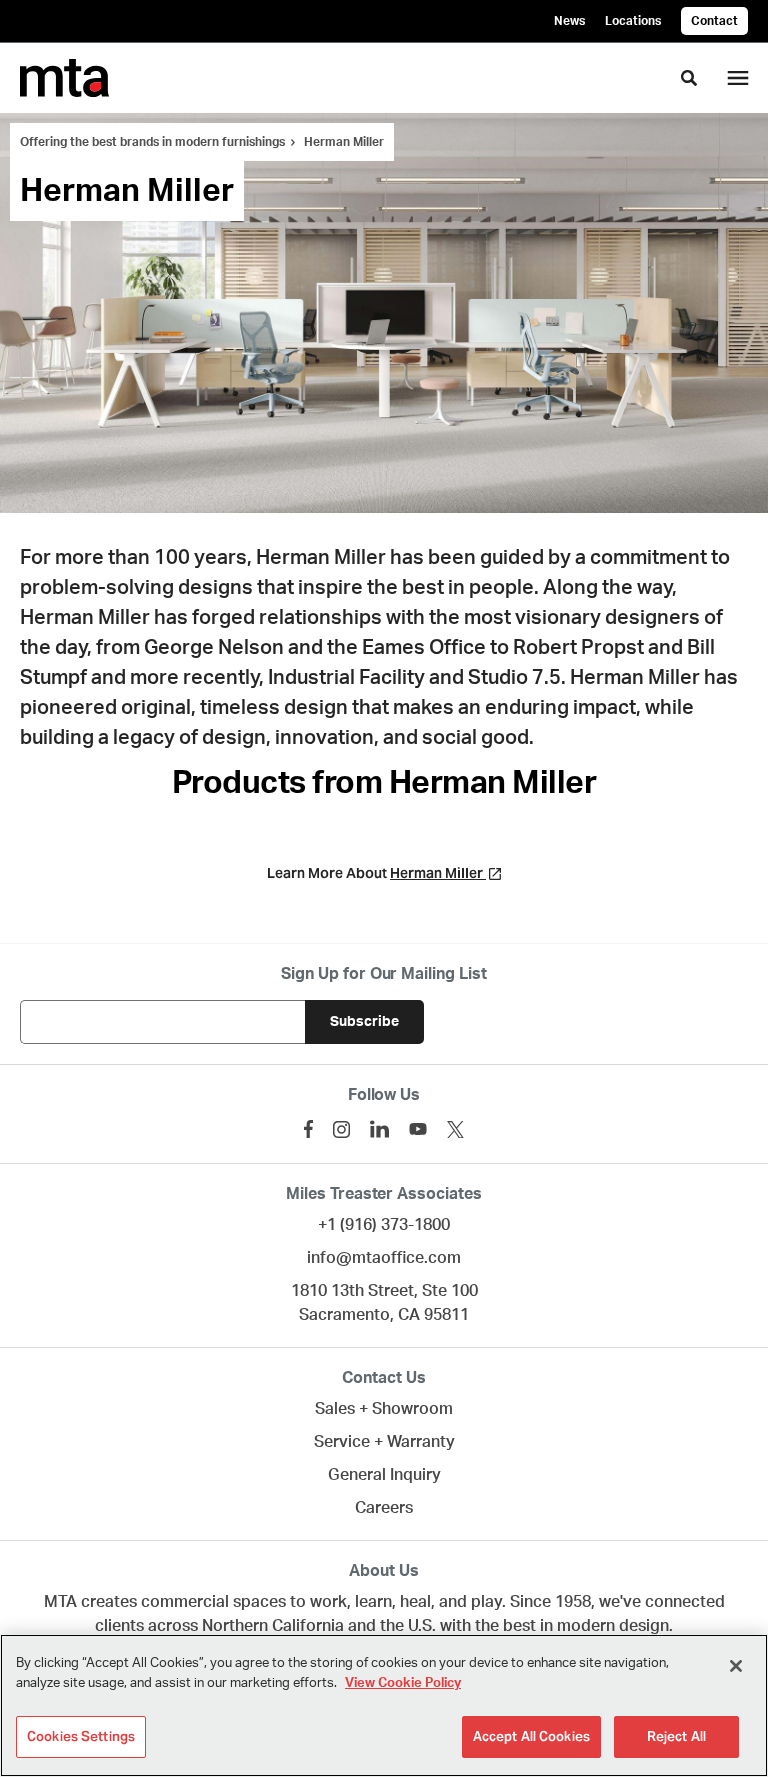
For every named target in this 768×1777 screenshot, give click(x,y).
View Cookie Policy (403, 1683)
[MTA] (64, 78)
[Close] (736, 1666)
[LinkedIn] (379, 1129)
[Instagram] (341, 1129)
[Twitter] (455, 1129)
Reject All (676, 1736)
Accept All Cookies (531, 1736)
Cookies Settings (81, 1736)
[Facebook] (308, 1129)
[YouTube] (418, 1129)
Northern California (273, 1626)
